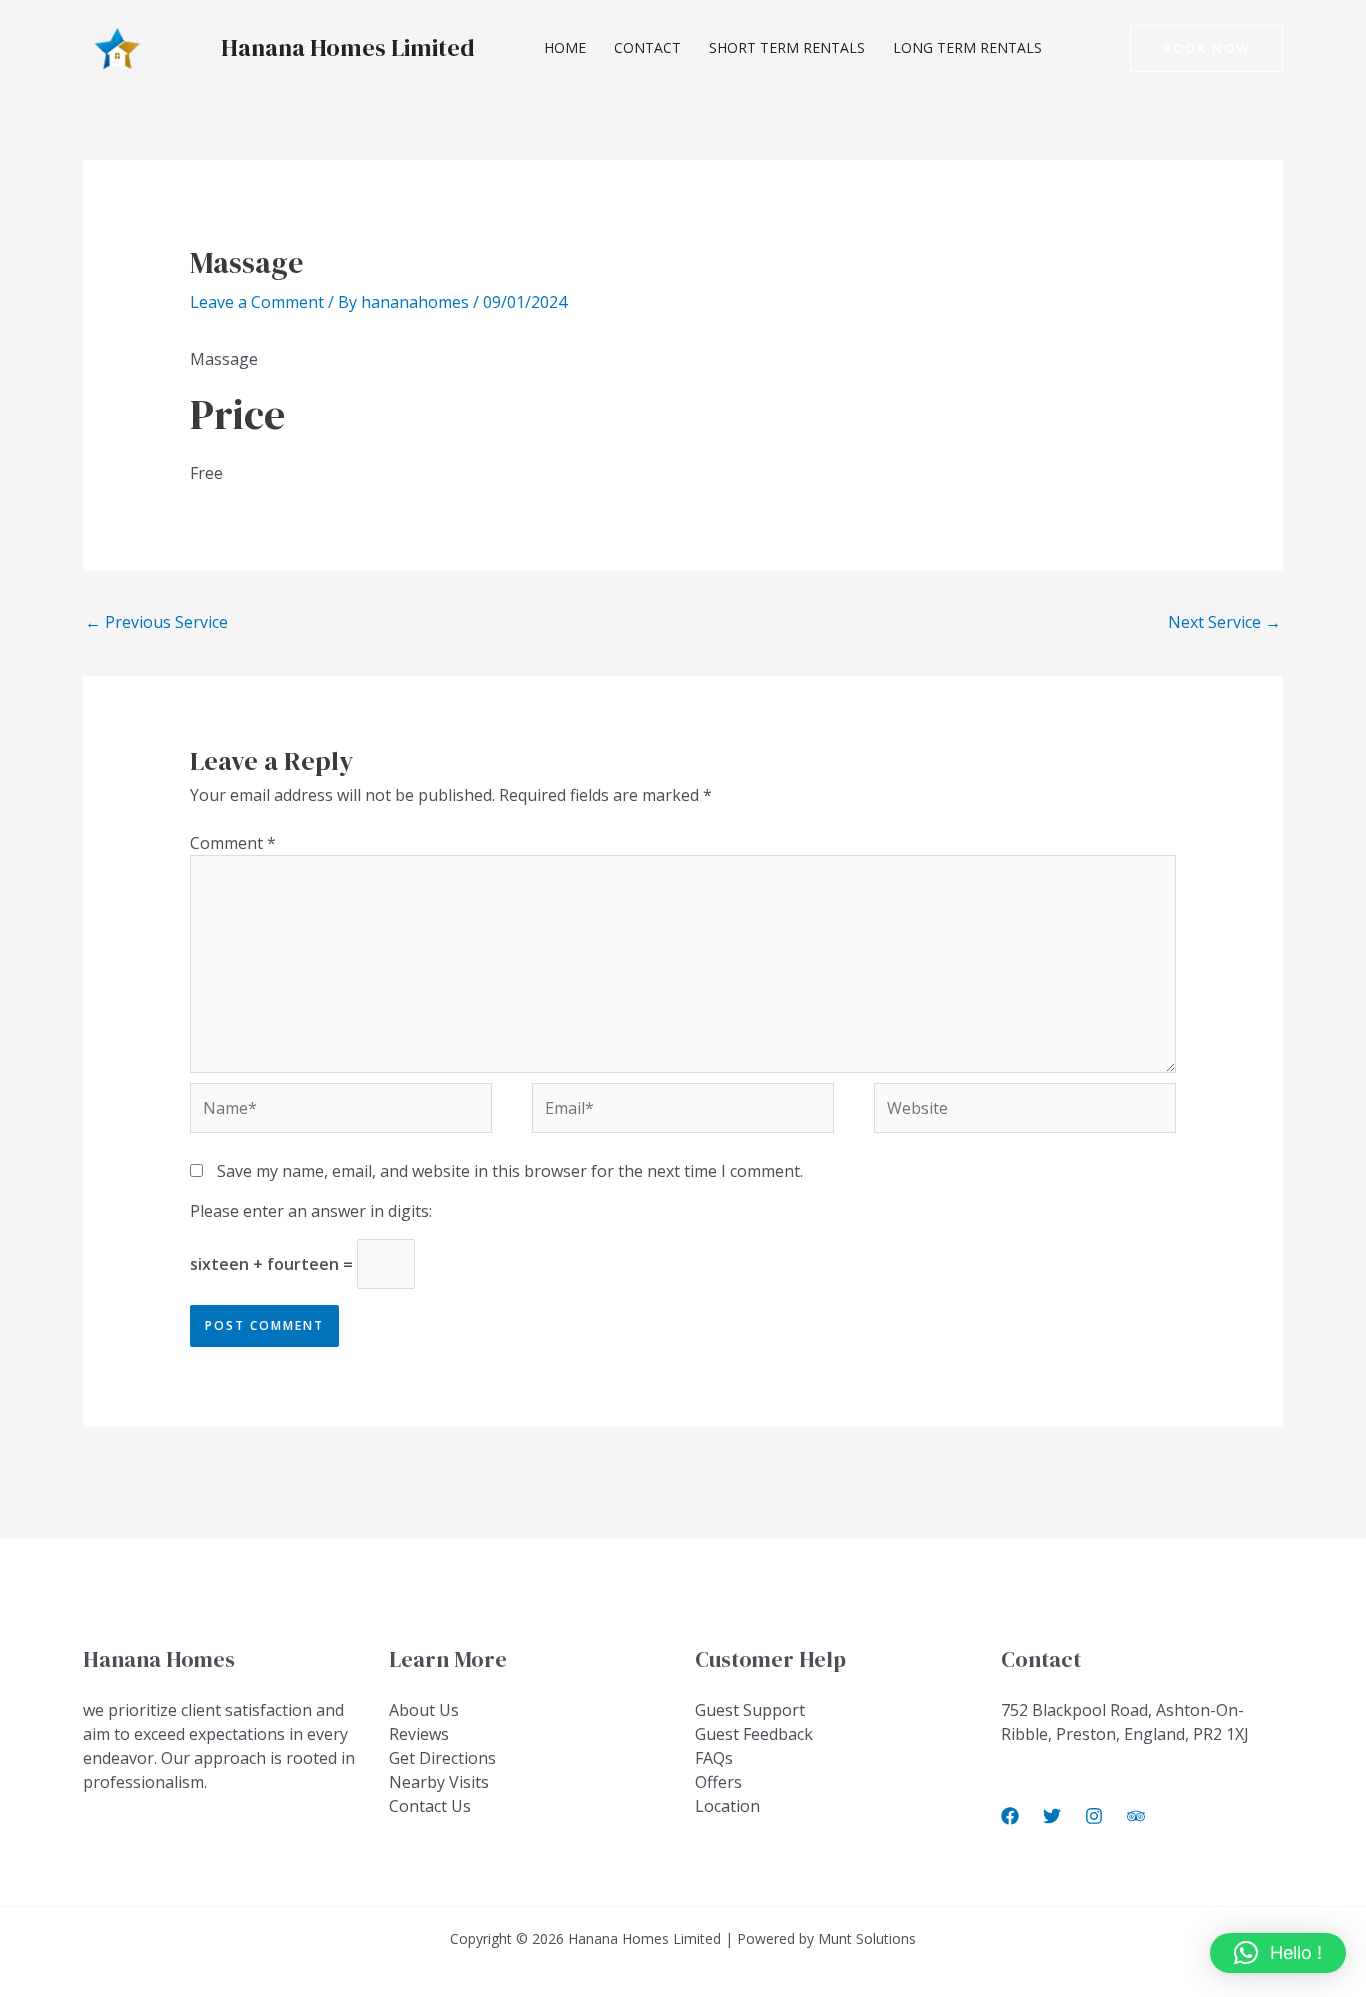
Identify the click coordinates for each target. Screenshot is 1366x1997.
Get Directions (442, 1758)
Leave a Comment (257, 302)
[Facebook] (1010, 1816)
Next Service (1224, 622)
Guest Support (750, 1710)
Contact (647, 47)
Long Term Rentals (967, 47)
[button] (1206, 48)
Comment (233, 843)
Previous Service (156, 622)
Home (565, 47)
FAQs (714, 1758)
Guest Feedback (754, 1734)
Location (727, 1806)
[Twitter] (1052, 1816)
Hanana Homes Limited (348, 47)
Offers (718, 1782)
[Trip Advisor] (1136, 1816)
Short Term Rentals (787, 47)
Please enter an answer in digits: (311, 1211)
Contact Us (430, 1806)
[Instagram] (1094, 1816)
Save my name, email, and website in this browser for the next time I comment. (510, 1171)
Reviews (419, 1734)
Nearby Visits (439, 1782)
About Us (424, 1710)
